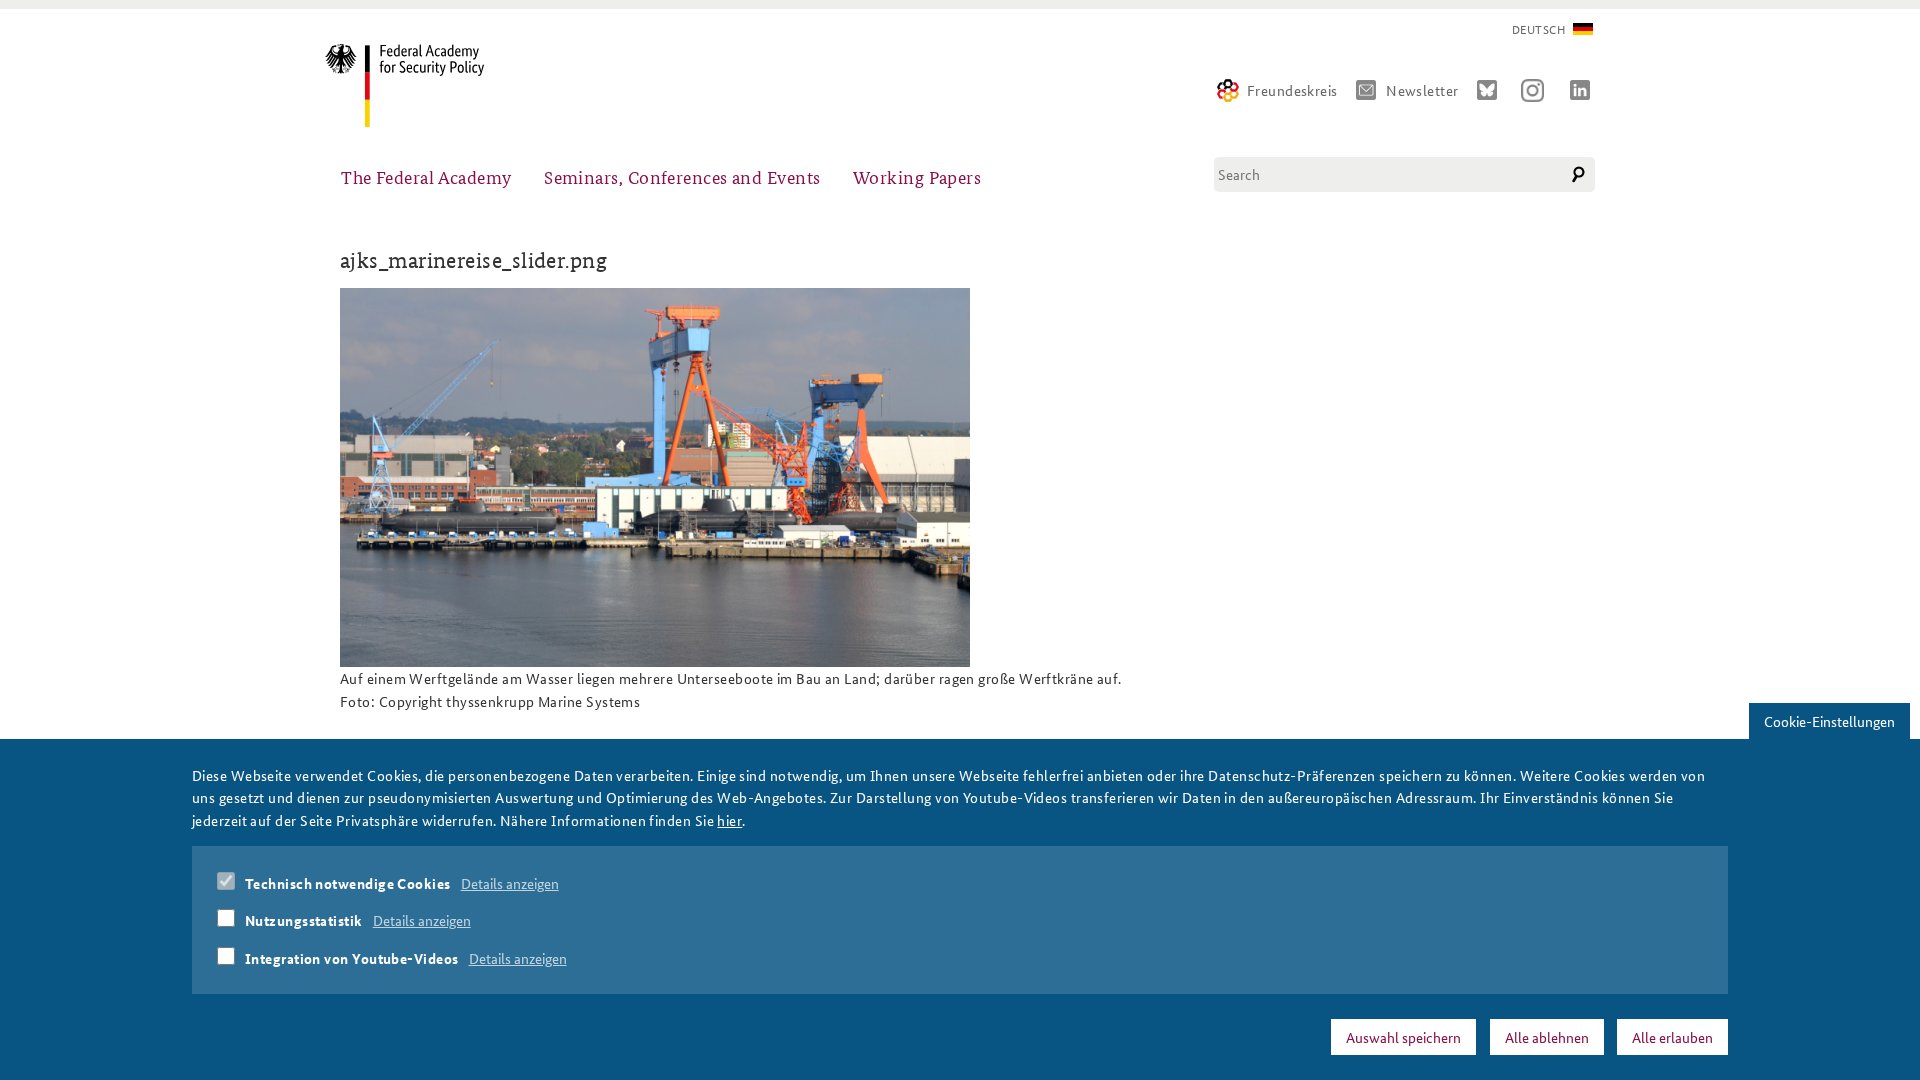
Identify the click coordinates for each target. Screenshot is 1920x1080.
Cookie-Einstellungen (1829, 721)
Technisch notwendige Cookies (348, 883)
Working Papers (917, 176)
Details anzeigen (510, 883)
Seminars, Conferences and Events (682, 176)
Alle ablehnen (1547, 1037)
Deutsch (1538, 29)
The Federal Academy (426, 176)
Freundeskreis (1292, 90)
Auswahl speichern (1403, 1037)
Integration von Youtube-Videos (352, 958)
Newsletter (1422, 90)
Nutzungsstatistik (304, 920)
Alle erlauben (1672, 1037)
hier (729, 820)
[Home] (412, 85)
